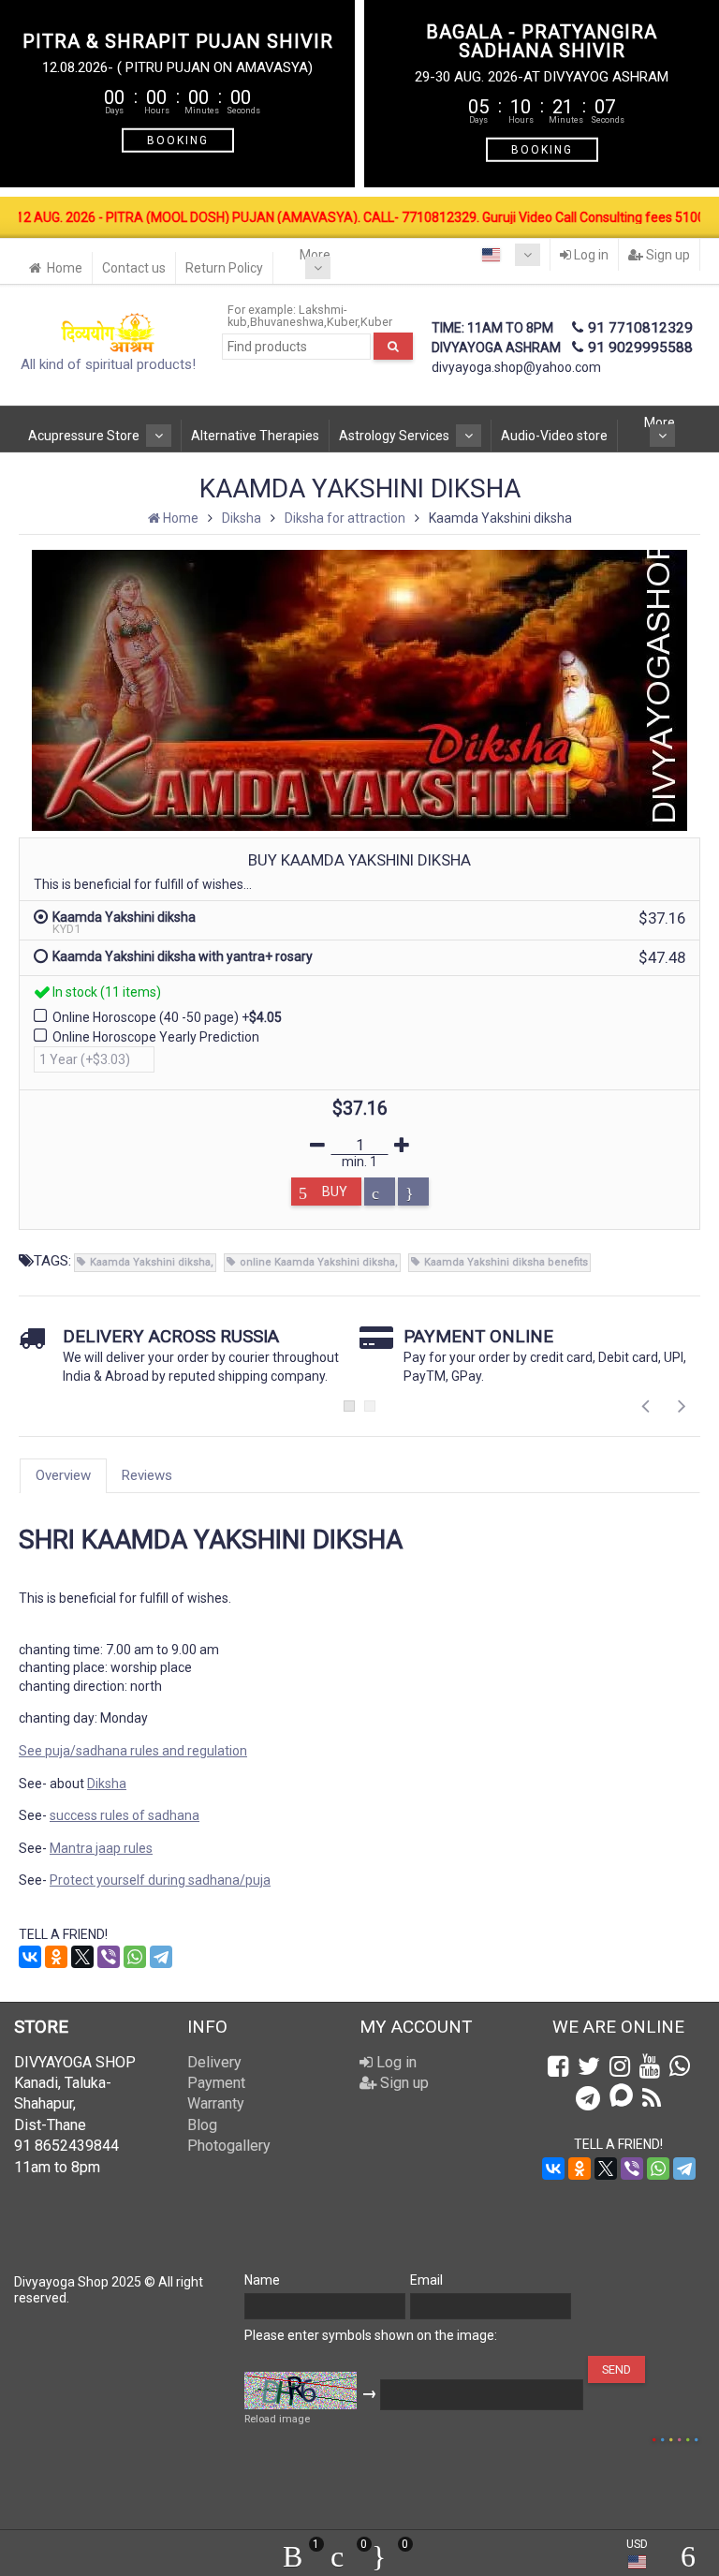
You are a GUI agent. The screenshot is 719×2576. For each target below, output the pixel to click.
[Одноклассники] (56, 1957)
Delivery (214, 2062)
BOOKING (178, 140)
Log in (590, 255)
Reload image (277, 2419)
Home (65, 268)
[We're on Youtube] (650, 2066)
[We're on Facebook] (558, 2066)
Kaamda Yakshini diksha (150, 1262)
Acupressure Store (84, 436)
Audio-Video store (554, 436)
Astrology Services (394, 436)
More (315, 255)
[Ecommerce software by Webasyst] (675, 2437)
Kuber (342, 322)
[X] (82, 1957)
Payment (216, 2083)
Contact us (134, 268)
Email (426, 2280)
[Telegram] (161, 1957)
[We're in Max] (621, 2097)
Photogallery (229, 2146)
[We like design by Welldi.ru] (645, 2440)
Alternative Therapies (255, 436)
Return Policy (224, 268)
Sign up (667, 255)
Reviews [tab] (147, 1475)
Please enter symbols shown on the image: (371, 2335)
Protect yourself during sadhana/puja (160, 1880)
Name (262, 2280)
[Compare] (380, 1192)
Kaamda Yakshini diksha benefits (506, 1262)
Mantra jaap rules (101, 1848)
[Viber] (109, 1957)
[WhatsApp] (135, 1957)
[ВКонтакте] (30, 1957)
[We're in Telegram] (588, 2098)
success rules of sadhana (125, 1815)
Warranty (216, 2103)
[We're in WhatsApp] (680, 2066)
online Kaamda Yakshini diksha (317, 1262)
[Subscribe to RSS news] (652, 2098)
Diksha (107, 1784)
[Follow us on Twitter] (589, 2066)
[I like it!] (413, 1192)
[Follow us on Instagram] (620, 2066)
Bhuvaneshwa (287, 322)
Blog (202, 2125)
